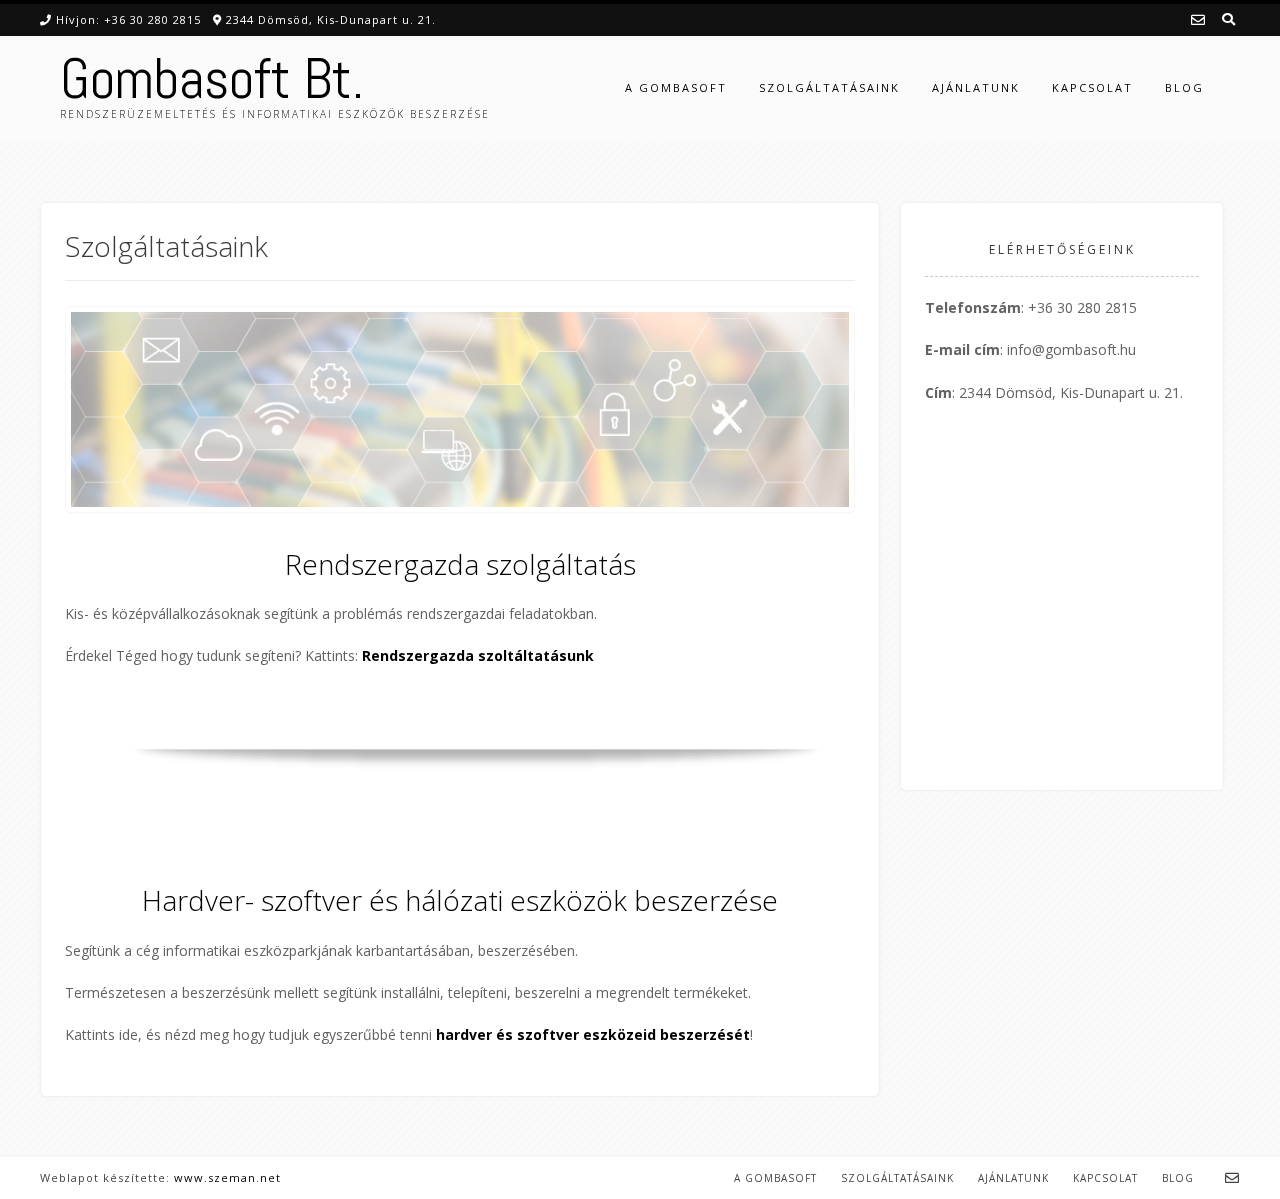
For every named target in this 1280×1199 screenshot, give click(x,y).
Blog (1184, 87)
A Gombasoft (676, 87)
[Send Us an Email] (1198, 19)
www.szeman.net (227, 1177)
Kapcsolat (1092, 87)
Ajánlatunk (976, 87)
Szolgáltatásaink (829, 87)
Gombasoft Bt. (212, 79)
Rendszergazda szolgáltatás (460, 564)
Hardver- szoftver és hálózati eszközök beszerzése (460, 900)
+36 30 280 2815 (152, 19)
